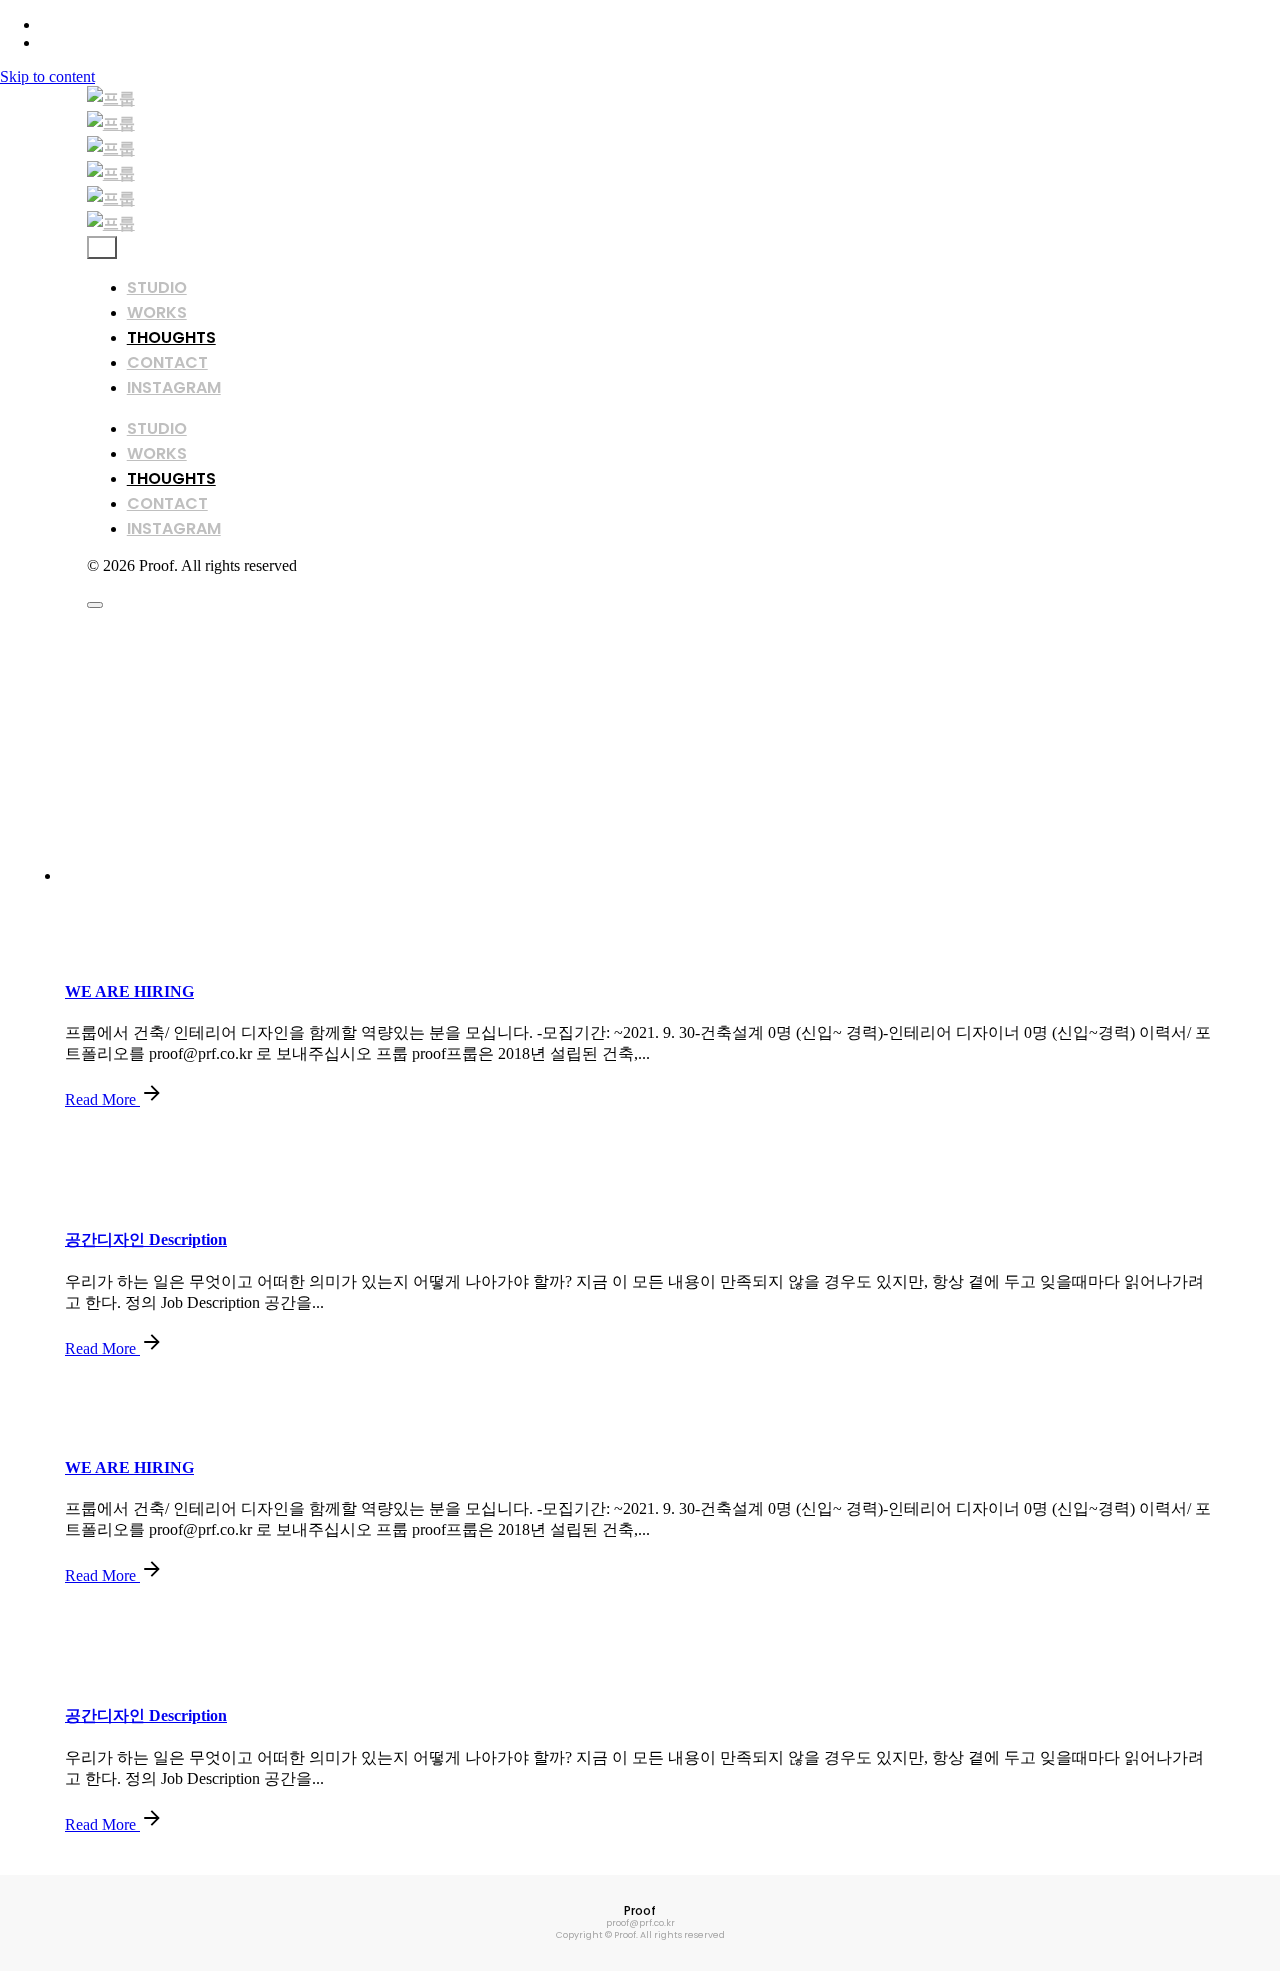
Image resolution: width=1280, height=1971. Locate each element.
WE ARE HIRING (129, 991)
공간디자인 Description (146, 1239)
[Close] (102, 247)
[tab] (660, 876)
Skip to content (47, 76)
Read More (102, 1099)
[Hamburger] (95, 605)
